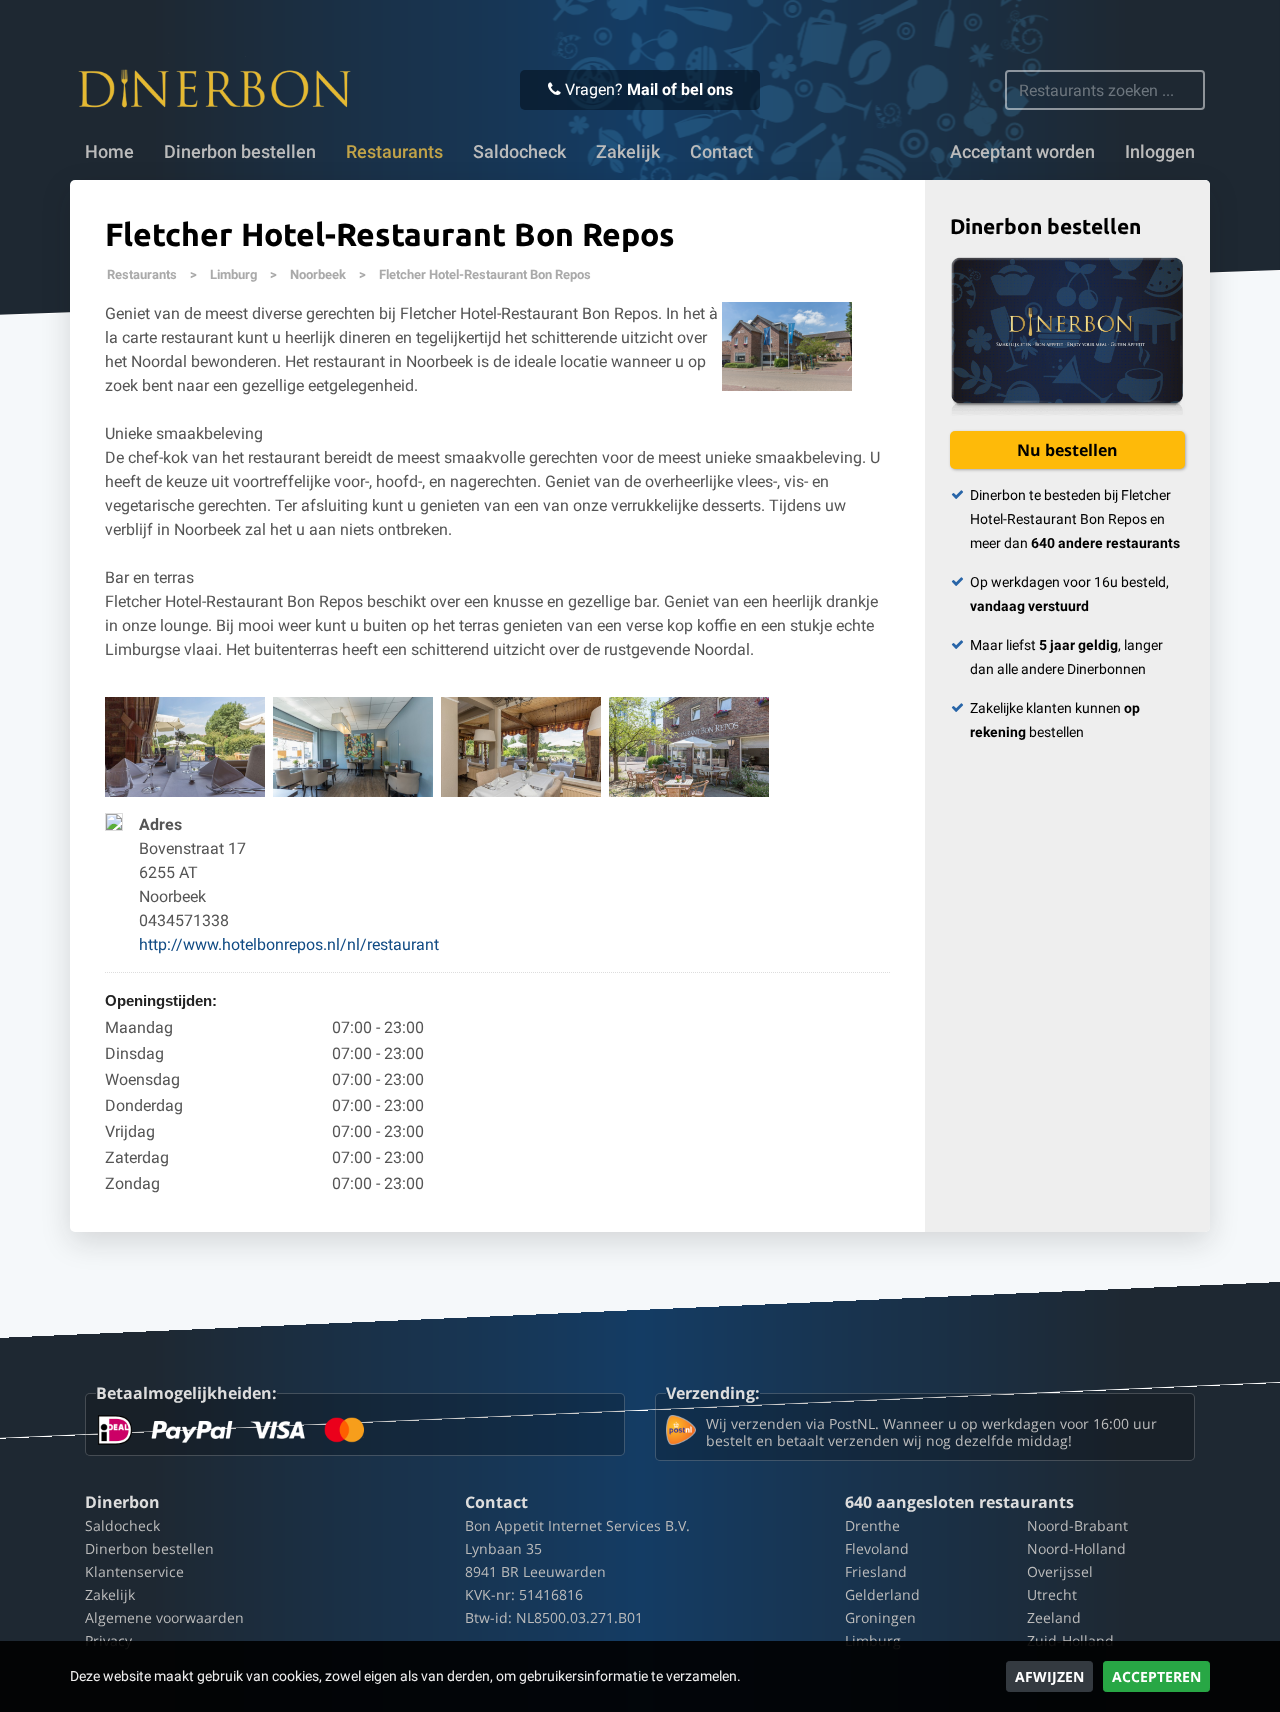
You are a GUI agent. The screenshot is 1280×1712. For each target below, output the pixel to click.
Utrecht (1052, 1594)
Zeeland (1054, 1617)
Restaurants (142, 274)
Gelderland (882, 1594)
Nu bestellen (1067, 450)
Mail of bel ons (680, 89)
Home (109, 152)
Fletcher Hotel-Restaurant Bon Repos (485, 274)
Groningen (880, 1617)
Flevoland (877, 1548)
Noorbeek (318, 274)
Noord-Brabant (1077, 1525)
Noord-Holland (1076, 1548)
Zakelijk (628, 152)
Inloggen (1160, 152)
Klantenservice (134, 1571)
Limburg (233, 274)
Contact (721, 152)
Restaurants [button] (394, 152)
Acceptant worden (1022, 152)
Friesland (876, 1571)
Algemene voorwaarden (164, 1617)
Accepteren (1156, 1676)
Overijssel (1060, 1571)
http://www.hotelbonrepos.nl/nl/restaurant (289, 944)
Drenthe (872, 1525)
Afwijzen (1049, 1676)
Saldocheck (519, 152)
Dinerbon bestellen (240, 152)
